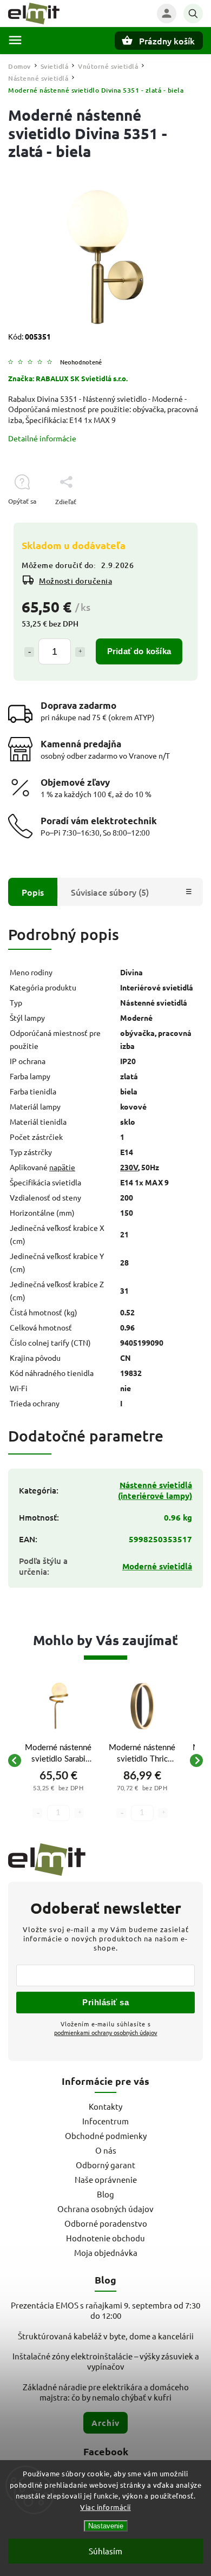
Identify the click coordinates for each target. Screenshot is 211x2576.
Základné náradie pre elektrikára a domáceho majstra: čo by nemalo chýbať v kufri (106, 2392)
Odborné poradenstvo (106, 2223)
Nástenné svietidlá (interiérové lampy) (155, 1490)
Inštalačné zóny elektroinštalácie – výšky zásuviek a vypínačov (106, 2361)
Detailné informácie (42, 438)
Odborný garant (105, 2165)
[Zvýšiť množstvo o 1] (80, 652)
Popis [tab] (33, 892)
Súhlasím (105, 2551)
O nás (106, 2150)
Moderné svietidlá (157, 1566)
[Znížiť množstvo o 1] (29, 652)
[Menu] (15, 40)
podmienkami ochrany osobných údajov (106, 2032)
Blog (105, 2194)
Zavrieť (167, 521)
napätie (62, 1167)
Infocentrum (105, 2121)
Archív (105, 2423)
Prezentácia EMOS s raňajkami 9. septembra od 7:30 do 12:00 (105, 2310)
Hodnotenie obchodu (105, 2238)
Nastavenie (106, 2526)
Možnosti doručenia (75, 581)
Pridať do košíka (139, 651)
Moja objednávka (106, 2252)
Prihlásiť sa (105, 2002)
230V (129, 1167)
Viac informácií (105, 2507)
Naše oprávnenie (106, 2179)
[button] (58, 1798)
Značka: (68, 378)
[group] (58, 1760)
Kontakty (105, 2106)
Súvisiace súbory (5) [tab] (110, 892)
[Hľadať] (193, 14)
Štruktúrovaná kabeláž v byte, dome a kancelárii (106, 2336)
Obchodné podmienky (106, 2135)
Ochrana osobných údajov (105, 2209)
